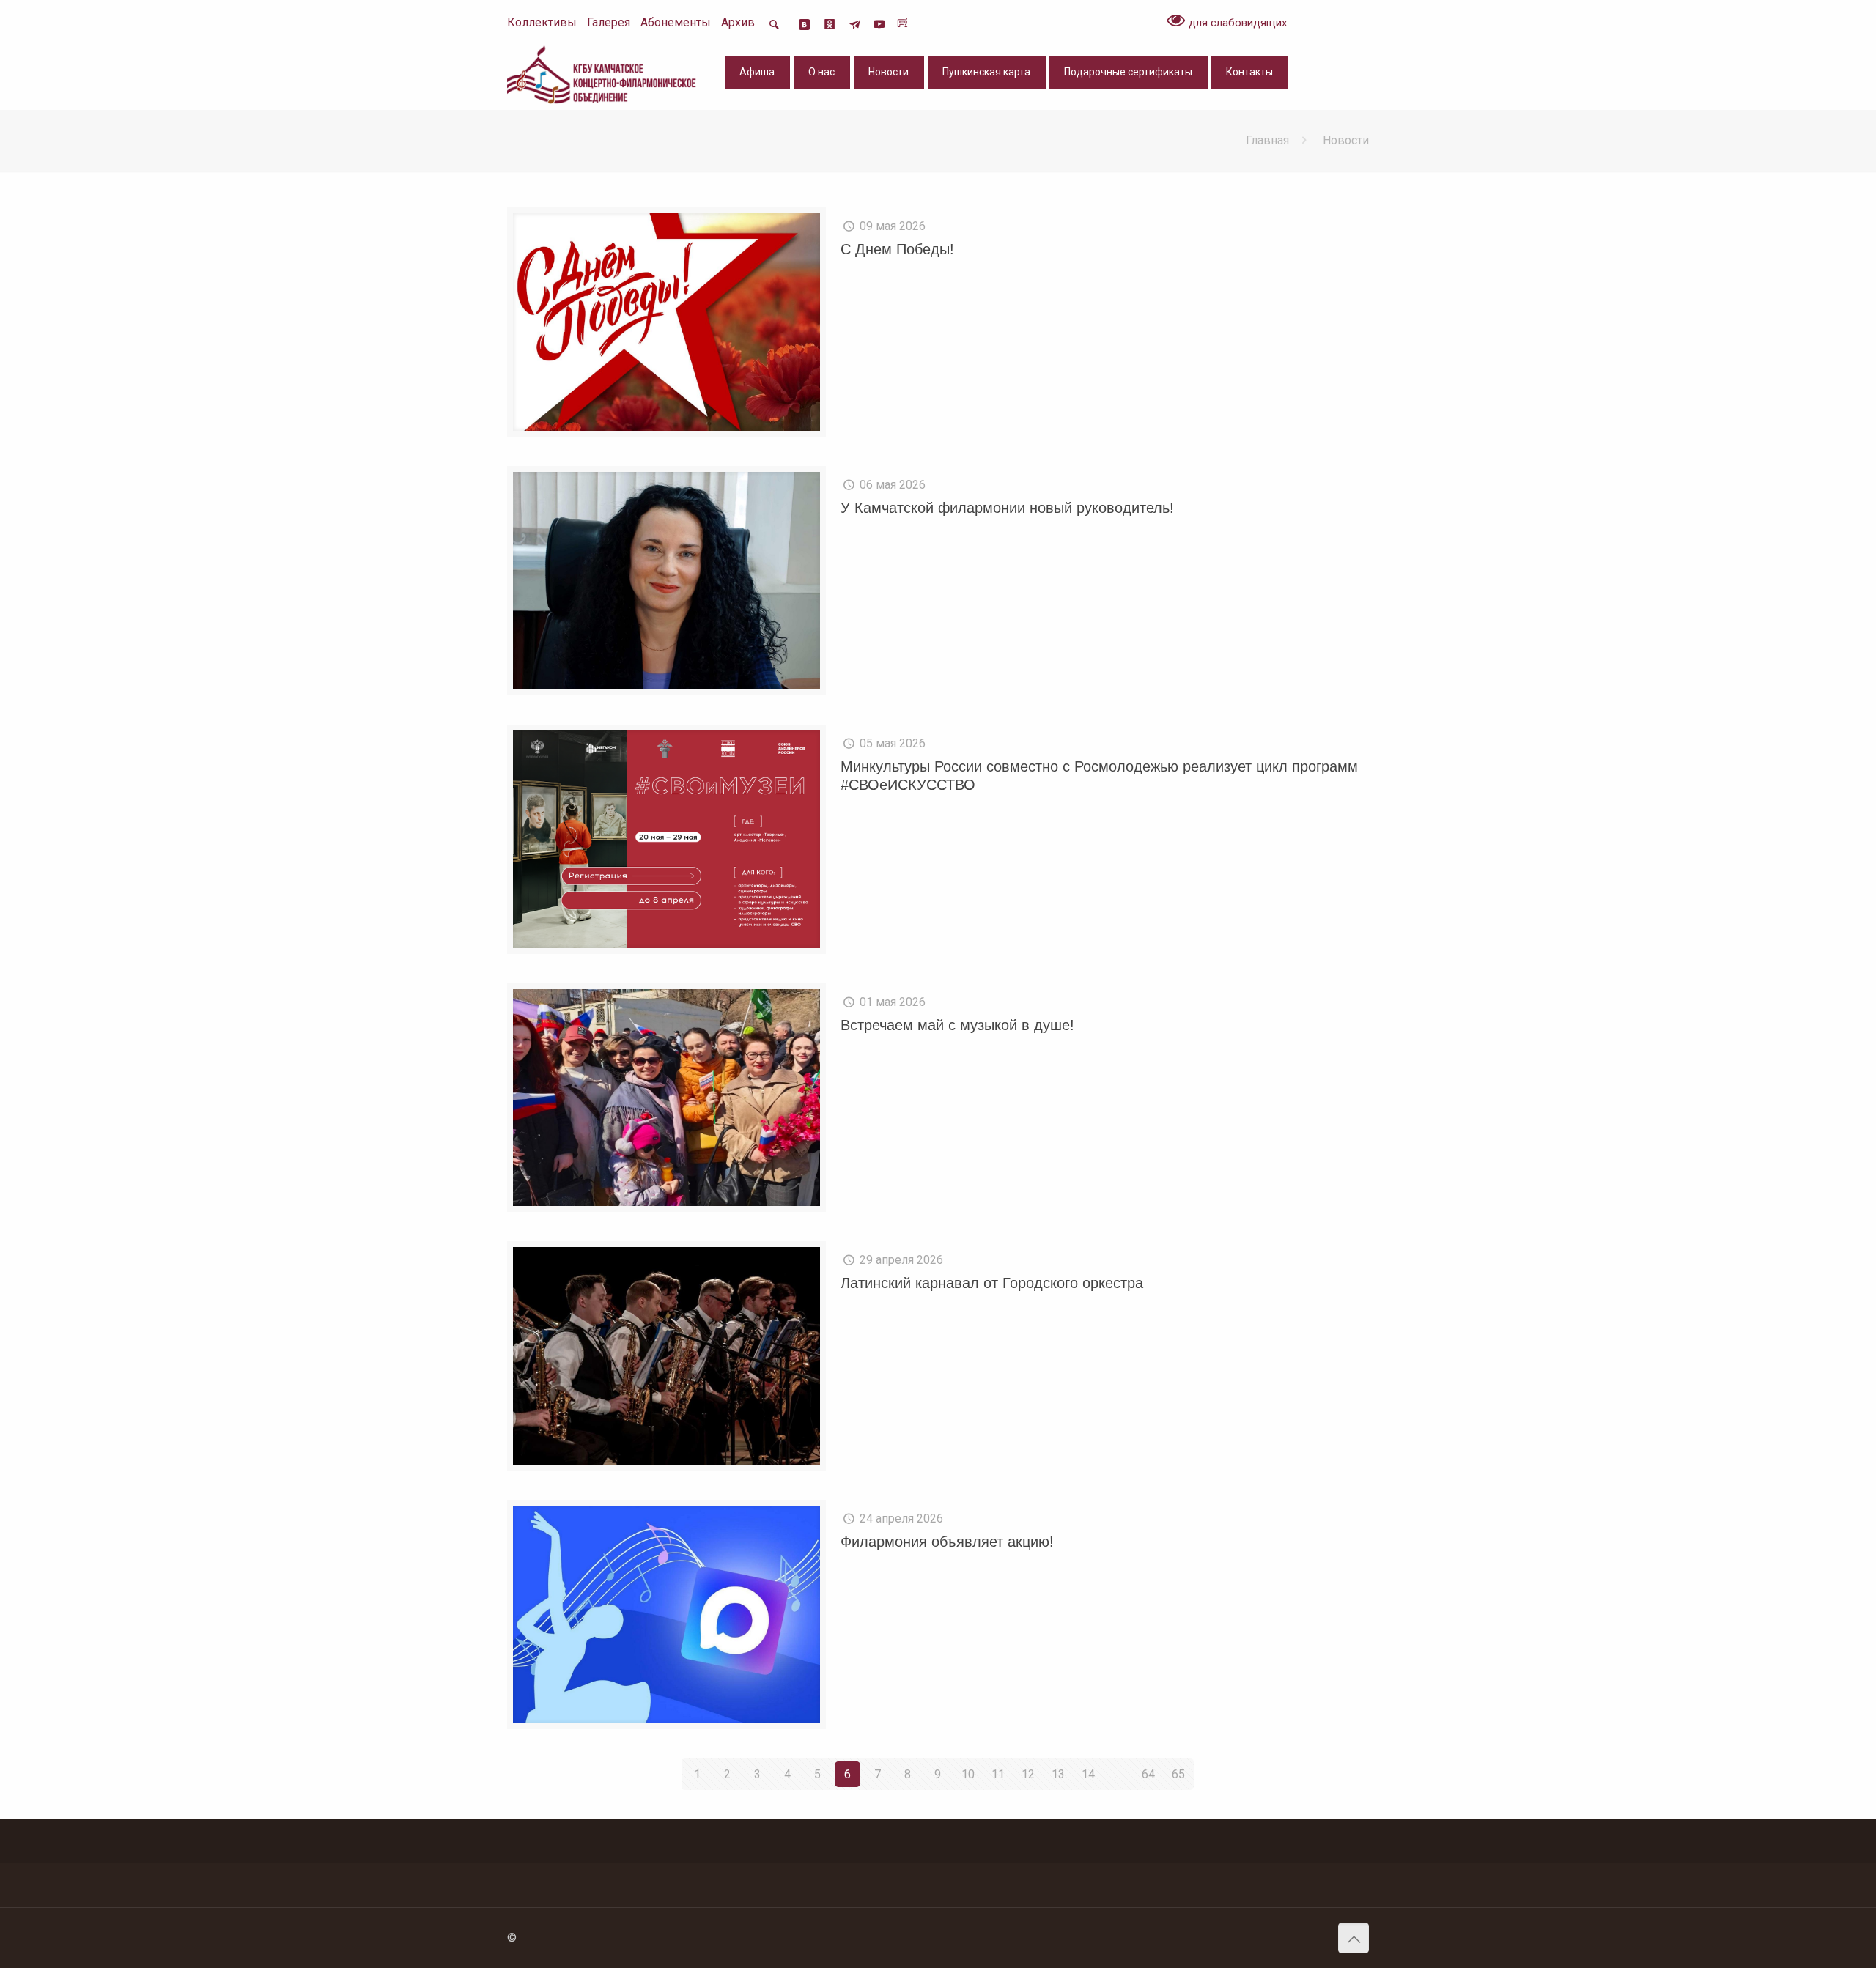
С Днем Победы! (897, 249)
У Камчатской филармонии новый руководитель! (1007, 508)
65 (1178, 1774)
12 (1028, 1774)
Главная (1267, 140)
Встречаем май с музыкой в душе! (957, 1025)
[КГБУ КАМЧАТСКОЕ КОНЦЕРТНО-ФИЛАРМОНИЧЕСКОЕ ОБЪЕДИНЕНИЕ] (603, 74)
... (1118, 1774)
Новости (1346, 140)
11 (998, 1774)
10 (968, 1774)
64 (1148, 1774)
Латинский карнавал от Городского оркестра (992, 1283)
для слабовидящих (1236, 23)
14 (1088, 1774)
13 (1058, 1774)
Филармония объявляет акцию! (947, 1542)
